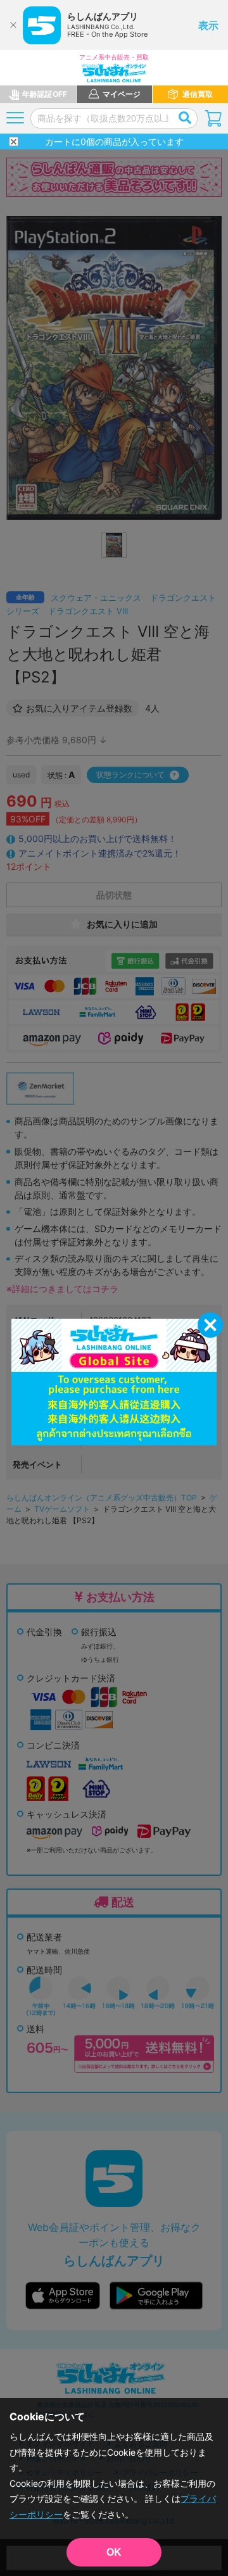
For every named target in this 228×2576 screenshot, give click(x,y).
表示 (208, 25)
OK (114, 2552)
